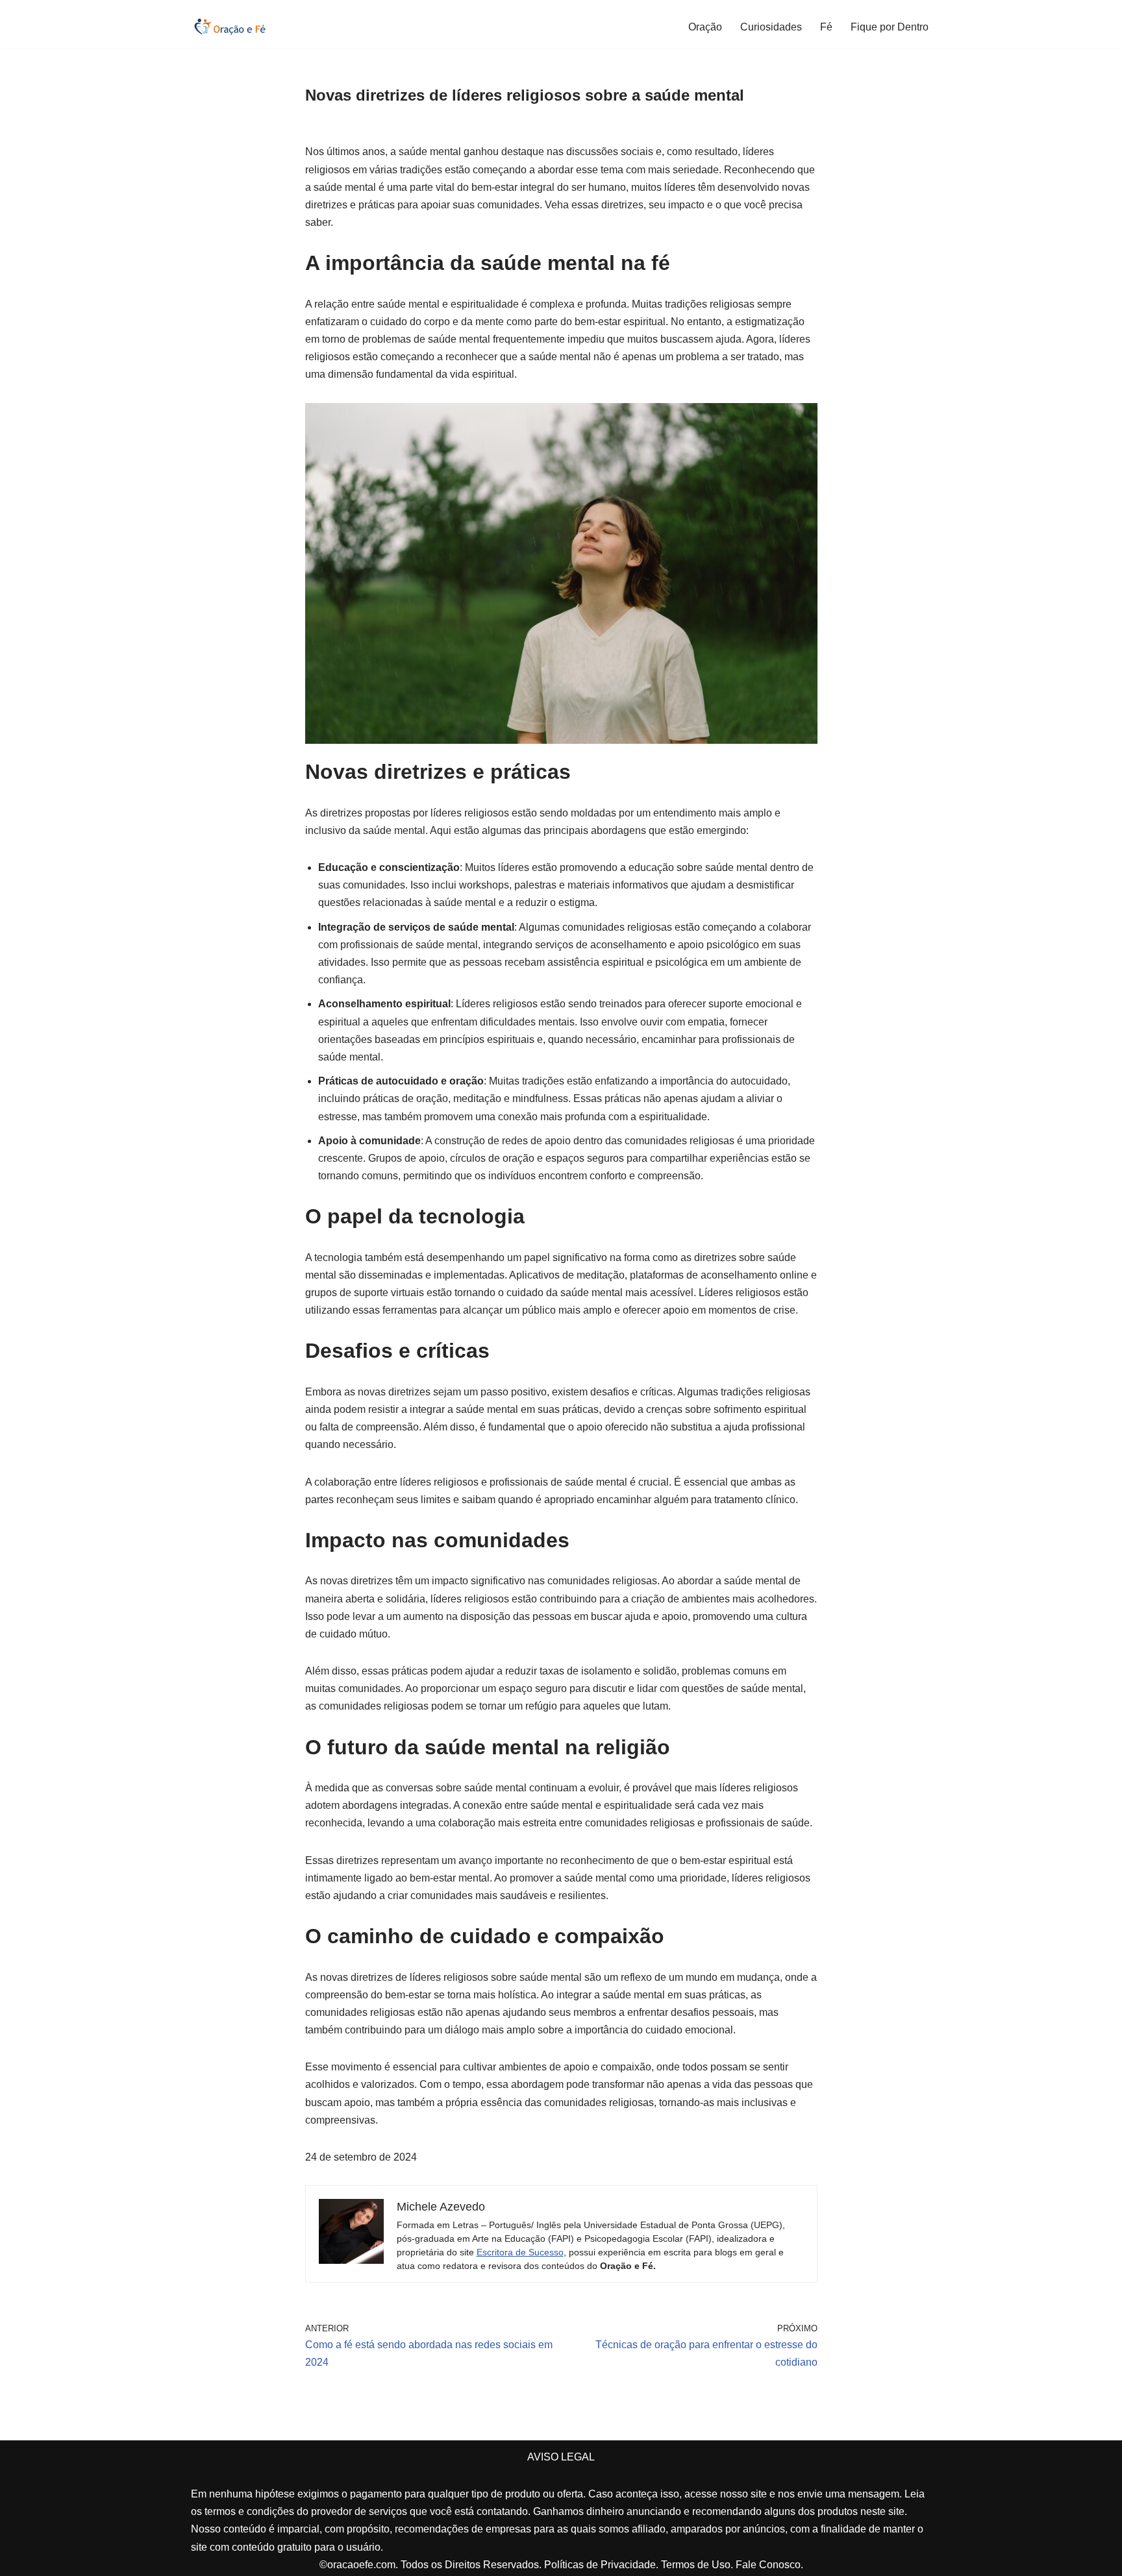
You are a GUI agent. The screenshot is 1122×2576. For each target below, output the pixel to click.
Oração (705, 27)
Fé (826, 27)
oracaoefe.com (361, 2565)
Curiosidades (771, 27)
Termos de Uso (696, 2565)
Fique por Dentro (890, 27)
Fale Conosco (768, 2565)
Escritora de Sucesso (520, 2252)
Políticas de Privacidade (600, 2565)
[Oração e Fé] (230, 27)
